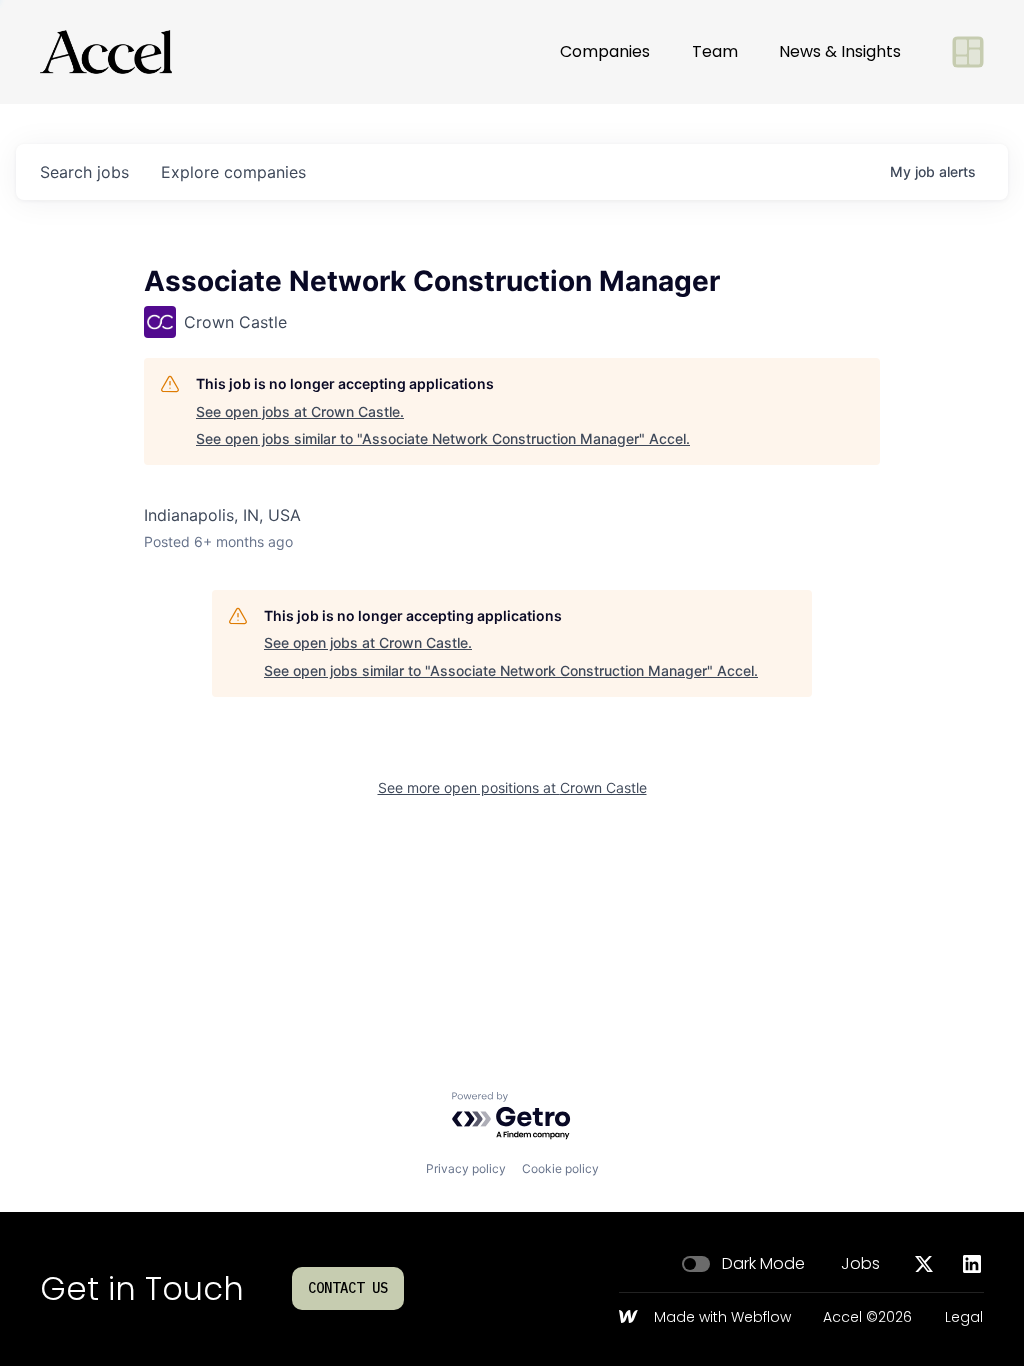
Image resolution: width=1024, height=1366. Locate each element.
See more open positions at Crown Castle (512, 787)
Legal (964, 1318)
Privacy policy (466, 1168)
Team (715, 51)
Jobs (860, 1264)
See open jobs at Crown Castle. (300, 411)
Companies (605, 51)
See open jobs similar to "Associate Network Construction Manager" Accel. (443, 438)
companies (233, 172)
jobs (84, 172)
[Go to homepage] (106, 52)
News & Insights (840, 51)
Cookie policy (560, 1168)
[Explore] (968, 52)
